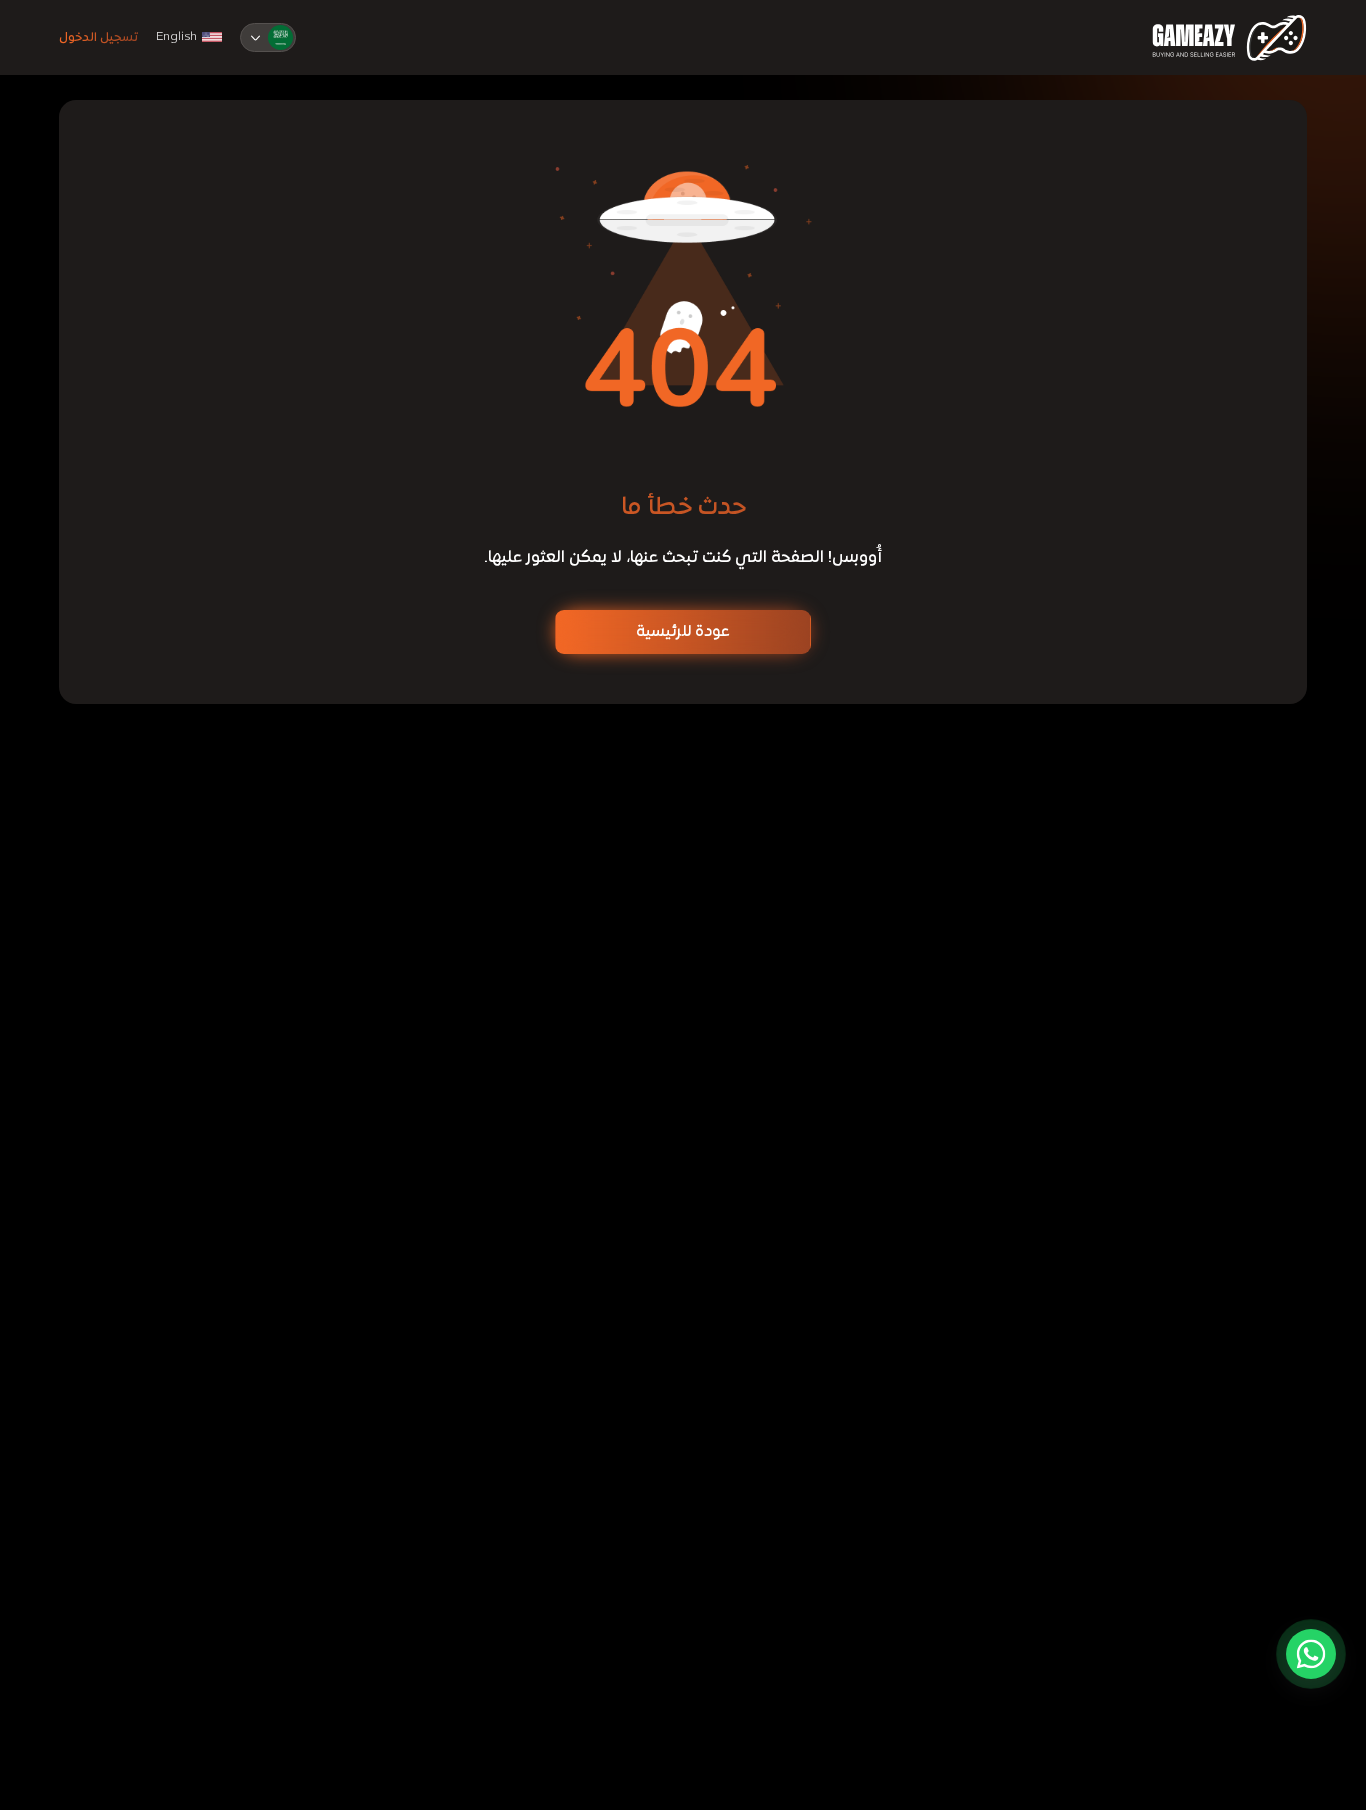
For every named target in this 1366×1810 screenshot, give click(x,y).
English (176, 37)
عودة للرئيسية (683, 632)
